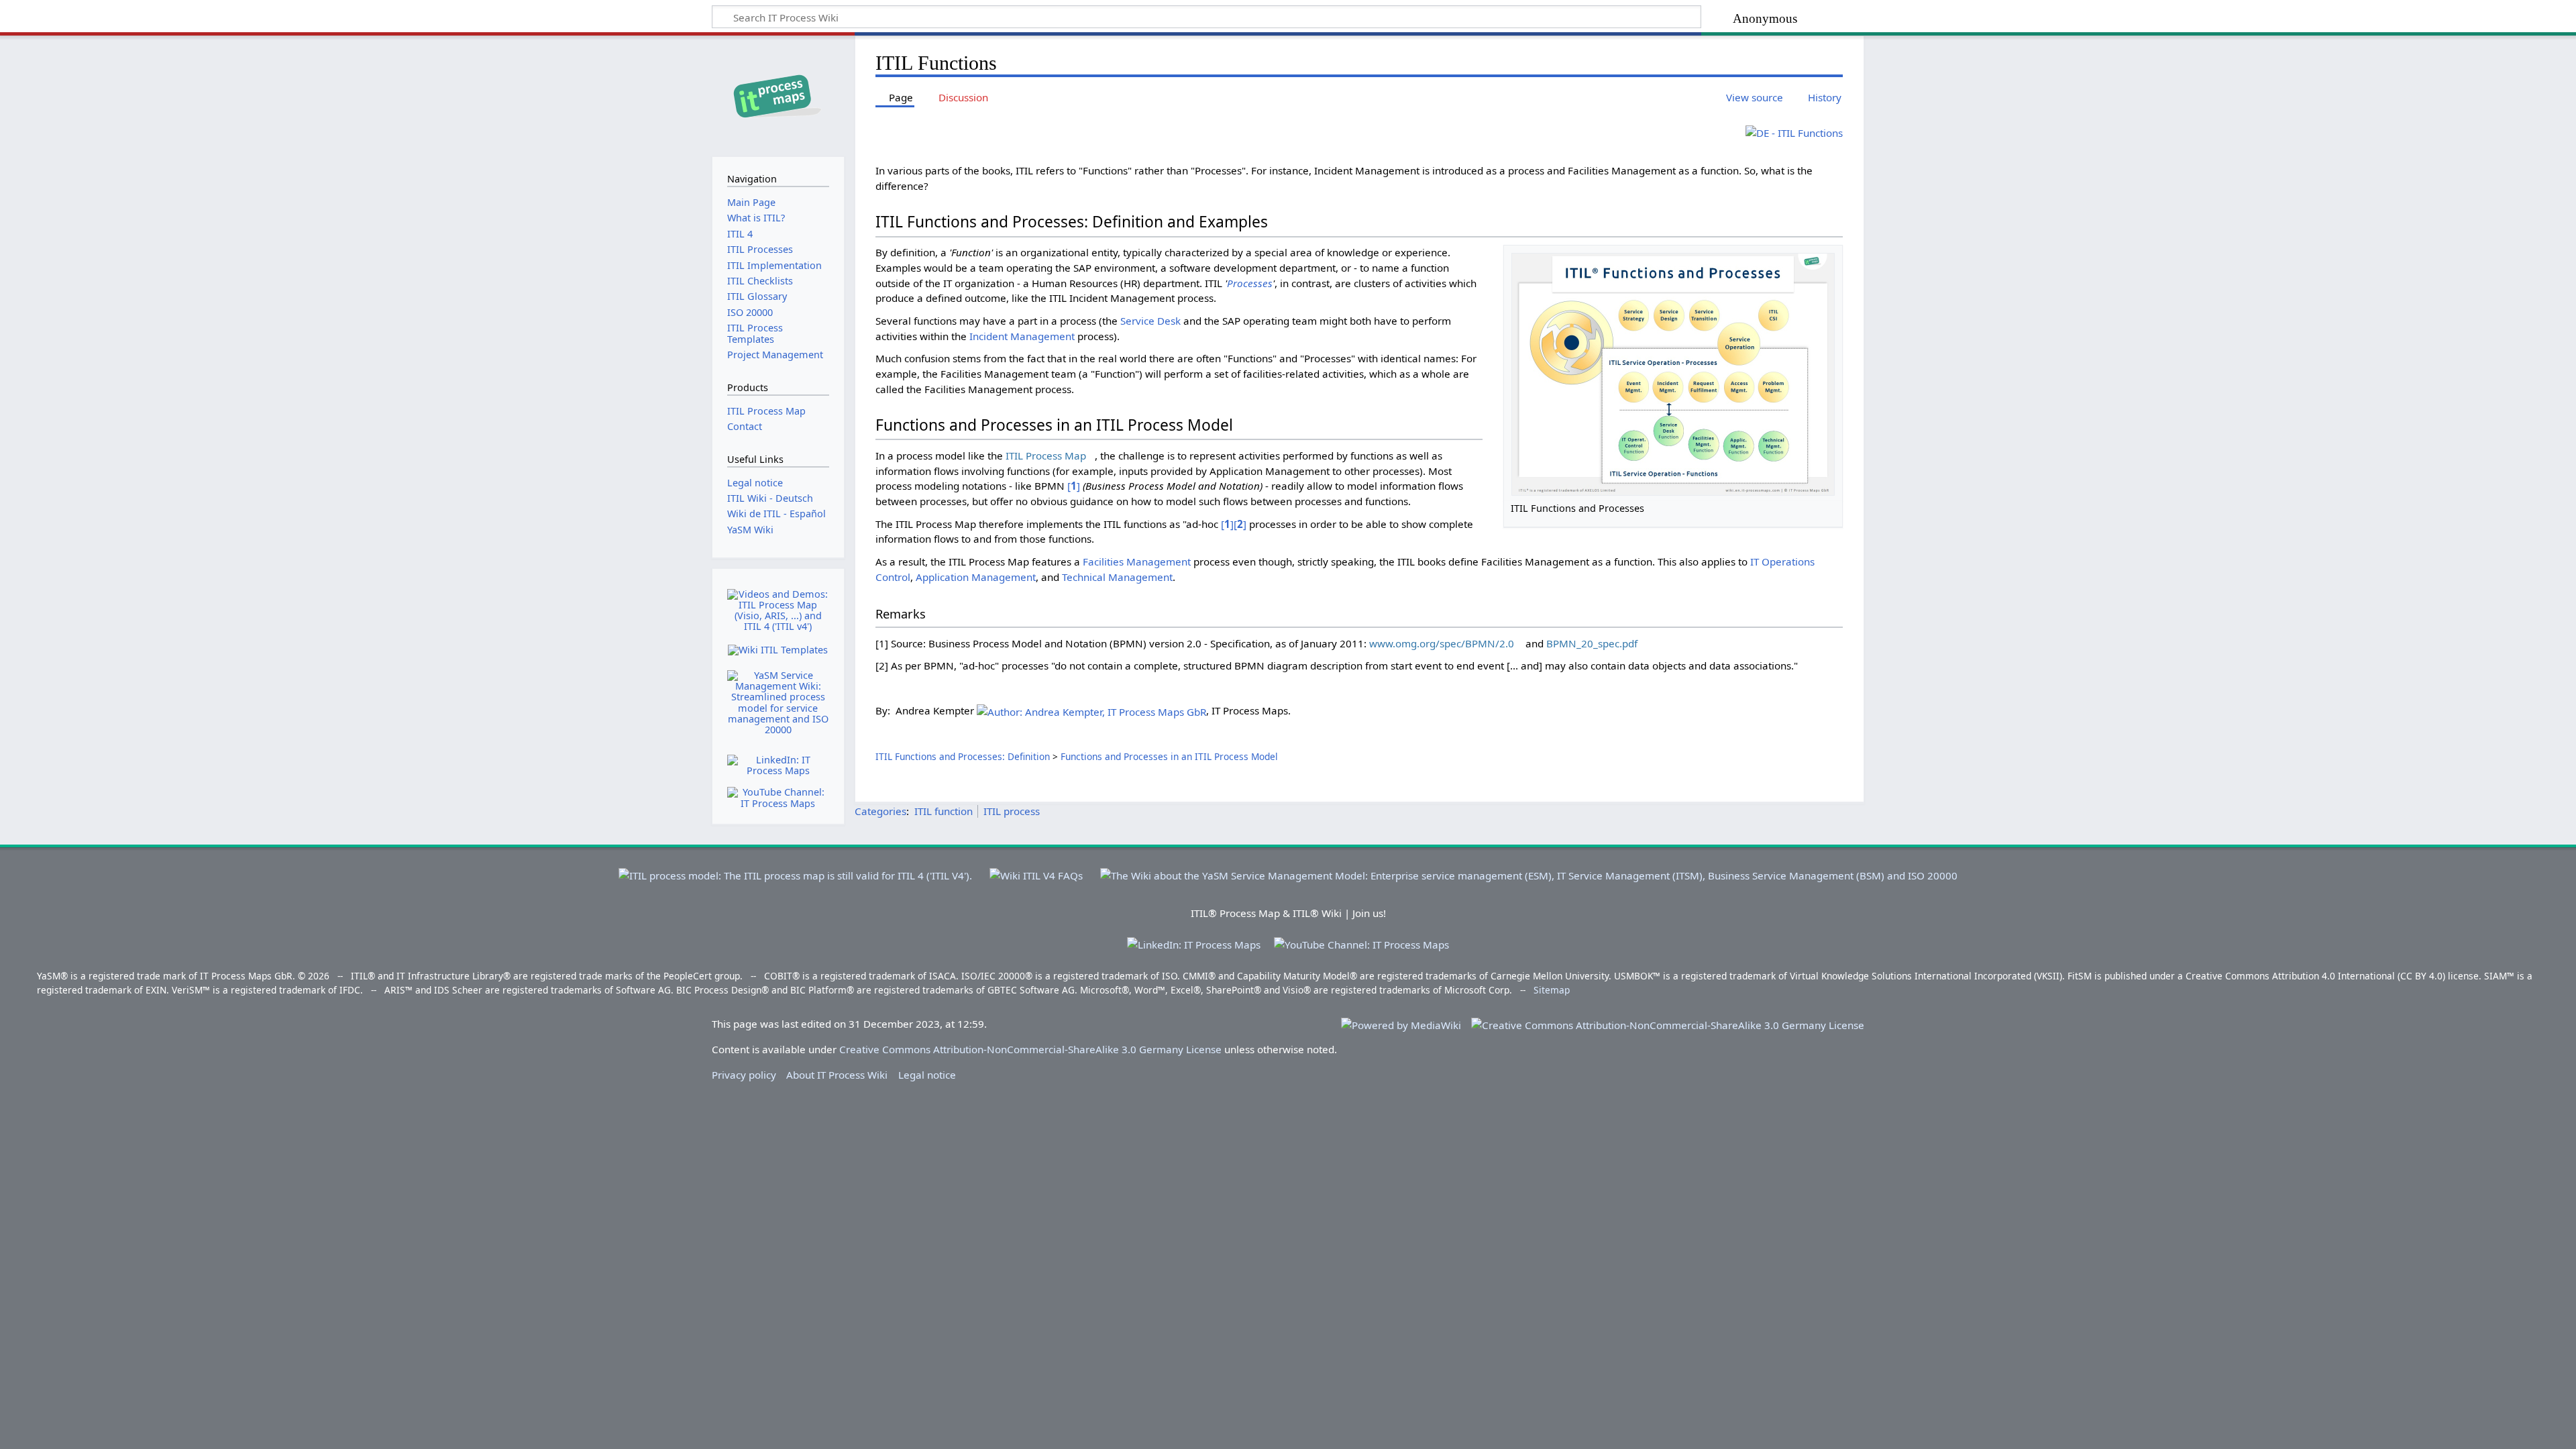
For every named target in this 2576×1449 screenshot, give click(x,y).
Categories (880, 811)
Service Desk (1150, 321)
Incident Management (1022, 336)
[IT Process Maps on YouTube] (778, 797)
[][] (1234, 524)
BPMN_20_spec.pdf (1592, 643)
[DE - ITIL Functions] (1794, 131)
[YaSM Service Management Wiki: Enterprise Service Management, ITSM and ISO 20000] (778, 703)
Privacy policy (744, 1075)
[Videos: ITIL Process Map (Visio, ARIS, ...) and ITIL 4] (778, 610)
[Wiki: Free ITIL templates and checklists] (778, 650)
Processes (1250, 283)
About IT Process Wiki (837, 1075)
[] (1074, 486)
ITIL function (944, 811)
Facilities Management (1137, 561)
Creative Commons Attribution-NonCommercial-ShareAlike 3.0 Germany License (1030, 1049)
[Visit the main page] (778, 95)
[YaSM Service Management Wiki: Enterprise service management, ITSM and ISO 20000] (1529, 870)
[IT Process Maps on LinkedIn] (778, 764)
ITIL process (1012, 811)
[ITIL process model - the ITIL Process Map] (795, 870)
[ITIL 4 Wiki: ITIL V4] (1036, 870)
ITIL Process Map (1046, 455)
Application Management (976, 577)
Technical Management (1117, 577)
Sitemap (1552, 990)
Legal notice (927, 1075)
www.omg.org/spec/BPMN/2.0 (1442, 643)
